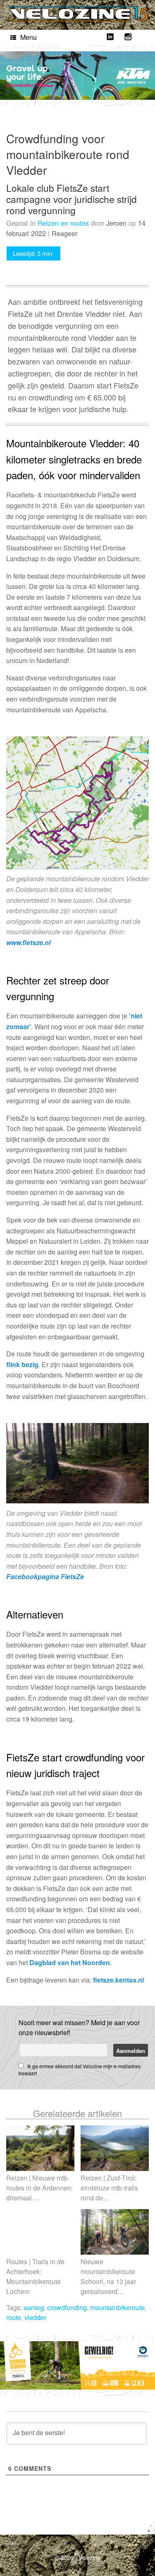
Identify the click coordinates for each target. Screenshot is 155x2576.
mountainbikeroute (117, 2307)
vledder (35, 2317)
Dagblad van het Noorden (70, 1962)
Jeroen (116, 223)
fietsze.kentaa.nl (118, 1980)
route (14, 2317)
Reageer (64, 233)
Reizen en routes (63, 223)
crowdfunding (67, 2307)
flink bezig (22, 1364)
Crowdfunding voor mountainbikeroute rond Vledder (68, 154)
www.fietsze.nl (28, 942)
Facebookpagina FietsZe (45, 1576)
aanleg (34, 2307)
